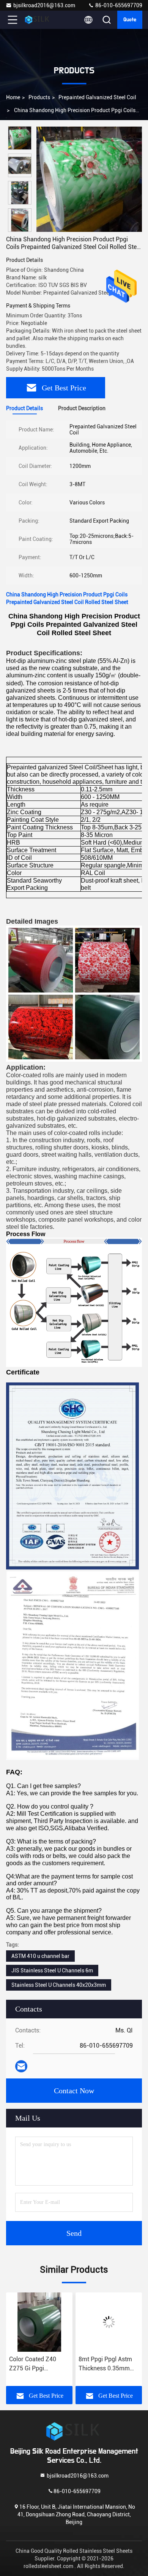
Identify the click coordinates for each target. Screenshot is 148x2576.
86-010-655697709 (118, 5)
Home (13, 97)
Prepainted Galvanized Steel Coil (97, 97)
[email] (21, 2066)
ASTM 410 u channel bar (40, 1956)
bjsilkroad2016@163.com (44, 5)
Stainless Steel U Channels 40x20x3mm (59, 1985)
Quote (130, 20)
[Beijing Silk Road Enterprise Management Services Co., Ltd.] (38, 20)
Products (39, 97)
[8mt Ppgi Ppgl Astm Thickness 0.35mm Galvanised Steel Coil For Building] (85, 2322)
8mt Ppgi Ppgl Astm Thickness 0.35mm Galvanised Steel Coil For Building (83, 2364)
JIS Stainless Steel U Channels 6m (52, 1970)
